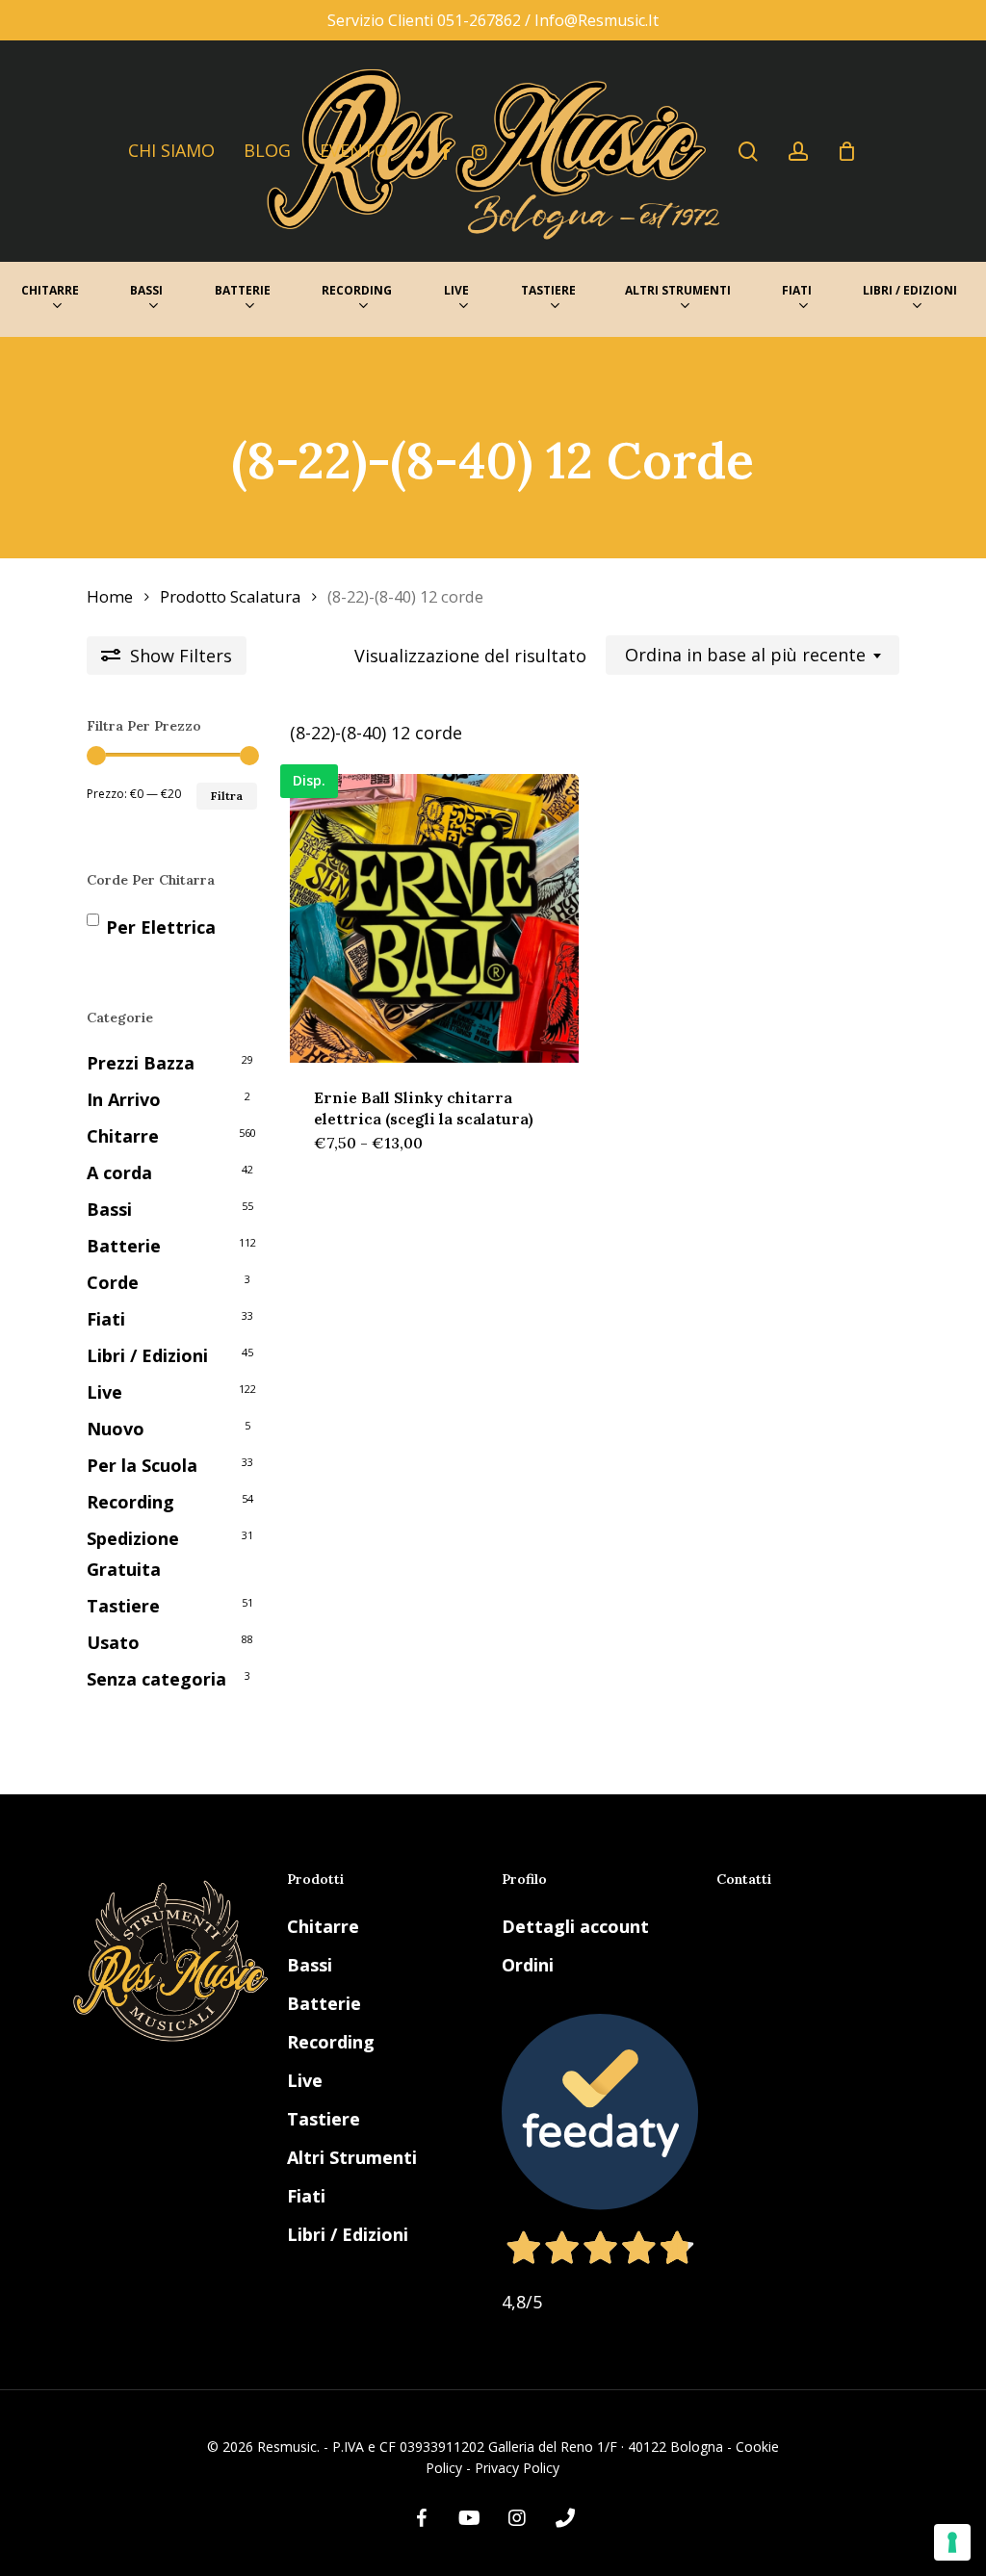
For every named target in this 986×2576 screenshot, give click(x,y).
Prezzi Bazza (141, 1063)
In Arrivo (124, 1099)
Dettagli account (575, 1926)
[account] (798, 152)
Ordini (528, 1965)
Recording (130, 1502)
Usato (113, 1642)
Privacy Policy (517, 2468)
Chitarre (123, 1136)
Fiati (106, 1319)
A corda (119, 1172)
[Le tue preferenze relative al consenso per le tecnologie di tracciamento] (952, 2542)
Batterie (124, 1246)
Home (110, 596)
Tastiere (123, 1606)
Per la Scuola (142, 1465)
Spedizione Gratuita (133, 1554)
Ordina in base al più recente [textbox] (745, 656)
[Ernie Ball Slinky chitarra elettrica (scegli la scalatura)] (434, 918)
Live (104, 1392)
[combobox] (752, 656)
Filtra (227, 796)
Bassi (109, 1209)
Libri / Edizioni (147, 1355)
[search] (748, 152)
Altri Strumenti (352, 2157)
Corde (113, 1282)
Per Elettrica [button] (161, 927)
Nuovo (116, 1429)
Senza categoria (156, 1679)
